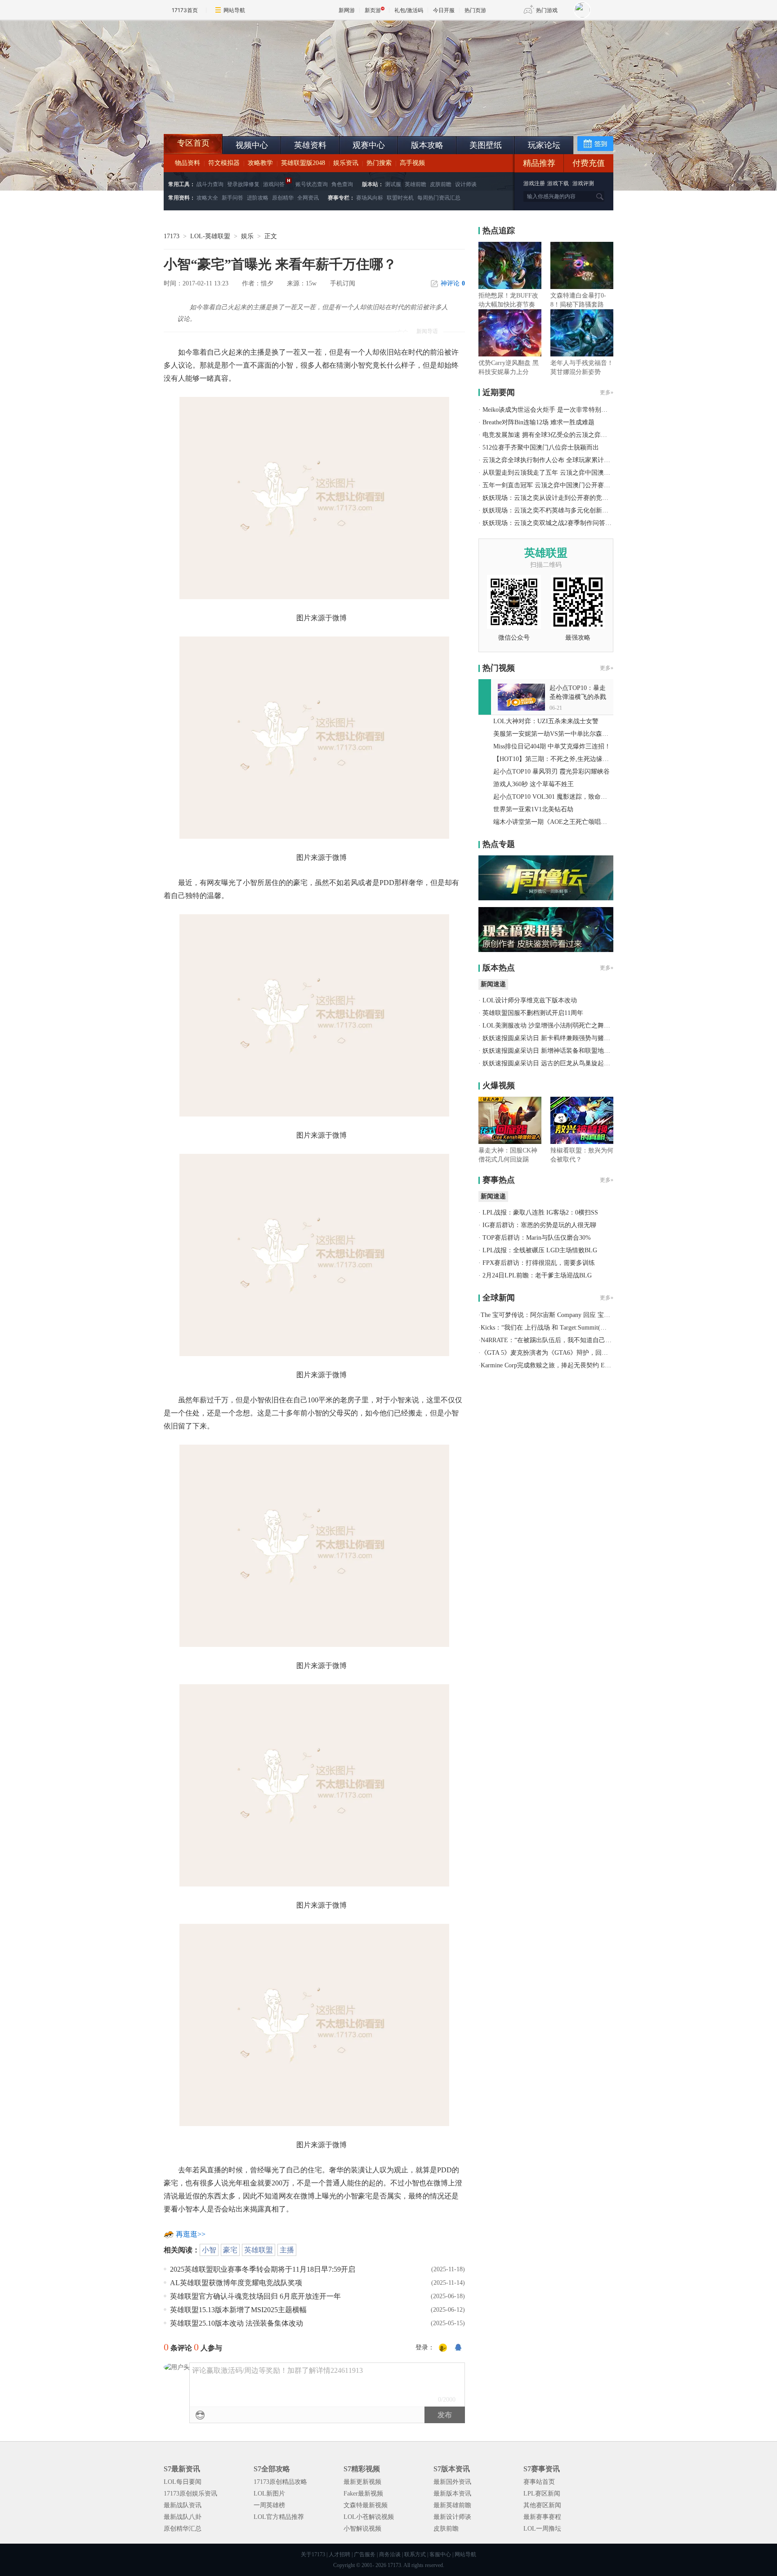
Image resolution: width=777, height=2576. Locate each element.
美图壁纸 (486, 145)
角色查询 (342, 184)
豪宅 (230, 2250)
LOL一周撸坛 (542, 2529)
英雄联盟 (259, 2250)
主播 (287, 2250)
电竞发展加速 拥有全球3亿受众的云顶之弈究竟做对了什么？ (567, 435)
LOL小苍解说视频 (369, 2517)
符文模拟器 (224, 163)
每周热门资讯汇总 (439, 198)
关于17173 (313, 2554)
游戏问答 (274, 184)
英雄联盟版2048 (303, 163)
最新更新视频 (362, 2482)
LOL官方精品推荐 (279, 2517)
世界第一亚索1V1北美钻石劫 (533, 809)
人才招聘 (339, 2554)
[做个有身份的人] (443, 2348)
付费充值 (589, 163)
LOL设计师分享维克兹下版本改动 (530, 1000)
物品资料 (188, 163)
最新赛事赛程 (542, 2517)
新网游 (347, 10)
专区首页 (193, 143)
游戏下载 (558, 183)
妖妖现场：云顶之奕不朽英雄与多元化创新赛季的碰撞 (558, 510)
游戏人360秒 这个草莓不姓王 (534, 784)
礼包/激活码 (409, 10)
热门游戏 (547, 10)
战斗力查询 (210, 184)
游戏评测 (583, 183)
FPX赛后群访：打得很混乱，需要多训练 (539, 1263)
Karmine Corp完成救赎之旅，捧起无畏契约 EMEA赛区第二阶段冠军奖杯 (581, 1365)
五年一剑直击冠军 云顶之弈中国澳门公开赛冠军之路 (556, 485)
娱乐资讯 (346, 163)
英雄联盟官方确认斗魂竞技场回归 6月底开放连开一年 (255, 2296)
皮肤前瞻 (441, 184)
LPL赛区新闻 (542, 2494)
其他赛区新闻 (542, 2505)
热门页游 (475, 10)
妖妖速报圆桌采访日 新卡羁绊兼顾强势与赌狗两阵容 (556, 1038)
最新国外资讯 (452, 2482)
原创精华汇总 (183, 2529)
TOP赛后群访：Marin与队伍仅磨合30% (537, 1238)
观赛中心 (369, 145)
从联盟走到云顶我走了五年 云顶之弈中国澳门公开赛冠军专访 (568, 473)
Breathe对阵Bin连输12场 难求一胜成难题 (538, 422)
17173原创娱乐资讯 (190, 2494)
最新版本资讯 (452, 2494)
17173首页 (185, 10)
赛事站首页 (539, 2482)
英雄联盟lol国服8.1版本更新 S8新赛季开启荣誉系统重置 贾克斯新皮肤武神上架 (233, 112)
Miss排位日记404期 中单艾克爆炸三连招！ (552, 746)
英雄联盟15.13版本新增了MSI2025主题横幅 (238, 2310)
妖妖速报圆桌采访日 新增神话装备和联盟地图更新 (553, 1051)
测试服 (393, 184)
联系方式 (415, 2554)
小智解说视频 (362, 2529)
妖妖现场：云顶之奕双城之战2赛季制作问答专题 (550, 523)
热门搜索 (379, 163)
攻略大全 (207, 198)
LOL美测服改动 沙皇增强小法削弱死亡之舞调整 (549, 1026)
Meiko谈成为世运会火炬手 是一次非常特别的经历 (551, 410)
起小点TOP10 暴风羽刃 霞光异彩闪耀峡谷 (551, 772)
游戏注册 (535, 183)
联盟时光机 (400, 198)
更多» (607, 392)
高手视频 (412, 163)
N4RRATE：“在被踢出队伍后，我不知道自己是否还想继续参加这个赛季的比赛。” (595, 1340)
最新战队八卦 (183, 2517)
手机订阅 (343, 283)
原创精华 (283, 198)
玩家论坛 (544, 145)
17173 (172, 236)
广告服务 (365, 2554)
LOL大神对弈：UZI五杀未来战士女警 (546, 721)
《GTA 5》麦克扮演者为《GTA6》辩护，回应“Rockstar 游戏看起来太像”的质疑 (590, 1353)
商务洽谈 (390, 2554)
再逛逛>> (191, 2234)
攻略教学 (260, 163)
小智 (209, 2250)
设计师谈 (466, 184)
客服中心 (440, 2554)
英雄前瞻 (415, 184)
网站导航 (234, 10)
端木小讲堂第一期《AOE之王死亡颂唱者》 (553, 822)
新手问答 (232, 198)
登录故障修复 (243, 184)
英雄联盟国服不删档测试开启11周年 (533, 1013)
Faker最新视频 (363, 2494)
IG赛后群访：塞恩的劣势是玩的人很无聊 (539, 1225)
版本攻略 (427, 145)
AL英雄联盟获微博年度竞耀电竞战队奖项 (236, 2283)
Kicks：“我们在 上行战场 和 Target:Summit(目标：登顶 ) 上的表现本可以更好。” (592, 1328)
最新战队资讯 (183, 2505)
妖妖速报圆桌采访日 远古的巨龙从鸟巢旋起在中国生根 (559, 1063)
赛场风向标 (370, 198)
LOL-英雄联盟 (210, 236)
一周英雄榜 (269, 2505)
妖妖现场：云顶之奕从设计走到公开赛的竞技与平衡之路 (561, 498)
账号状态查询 (312, 184)
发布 (445, 2415)
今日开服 (444, 10)
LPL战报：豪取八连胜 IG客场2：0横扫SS (540, 1212)
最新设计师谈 (452, 2517)
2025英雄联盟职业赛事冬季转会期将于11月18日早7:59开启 (263, 2269)
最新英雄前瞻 (452, 2505)
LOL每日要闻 (183, 2482)
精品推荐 (539, 163)
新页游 (373, 10)
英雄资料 (310, 145)
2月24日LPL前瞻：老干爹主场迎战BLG (537, 1275)
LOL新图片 (269, 2494)
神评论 (453, 283)
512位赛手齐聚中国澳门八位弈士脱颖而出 (541, 447)
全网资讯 (308, 198)
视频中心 (252, 145)
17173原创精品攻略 (280, 2482)
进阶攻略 (258, 198)
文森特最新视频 (366, 2505)
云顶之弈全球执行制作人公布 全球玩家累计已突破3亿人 (560, 460)
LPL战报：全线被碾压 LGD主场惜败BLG (540, 1250)
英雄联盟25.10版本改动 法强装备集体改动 (237, 2323)
